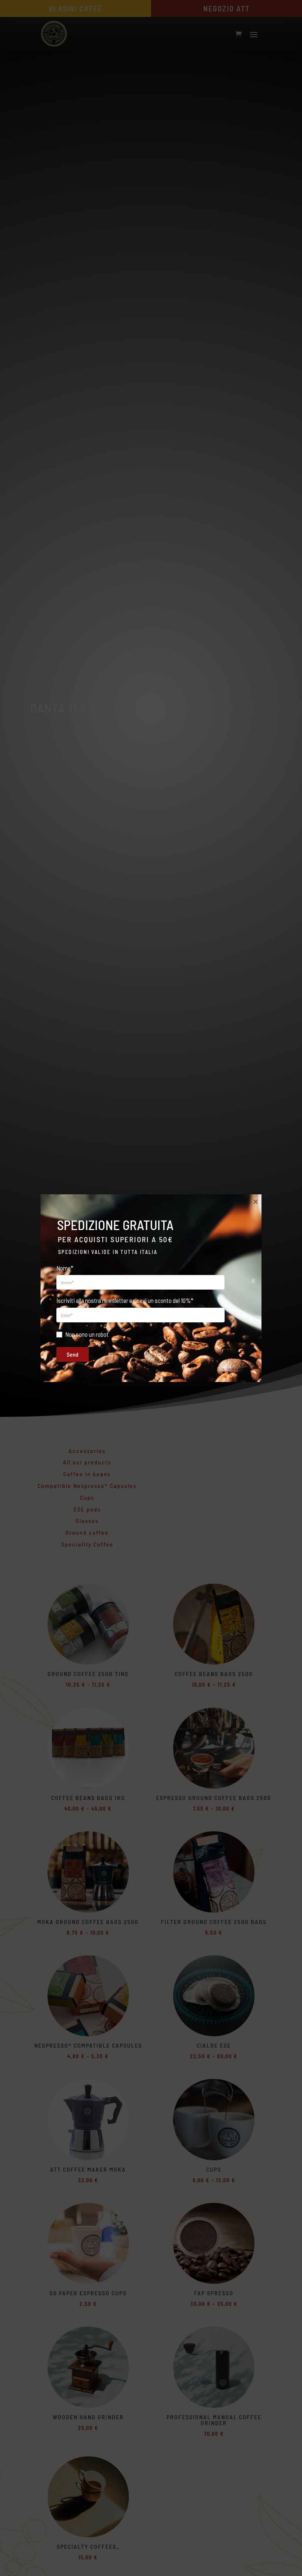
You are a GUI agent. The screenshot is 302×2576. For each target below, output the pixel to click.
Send (73, 1354)
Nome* (65, 1268)
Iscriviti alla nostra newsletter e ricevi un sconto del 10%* (125, 1300)
